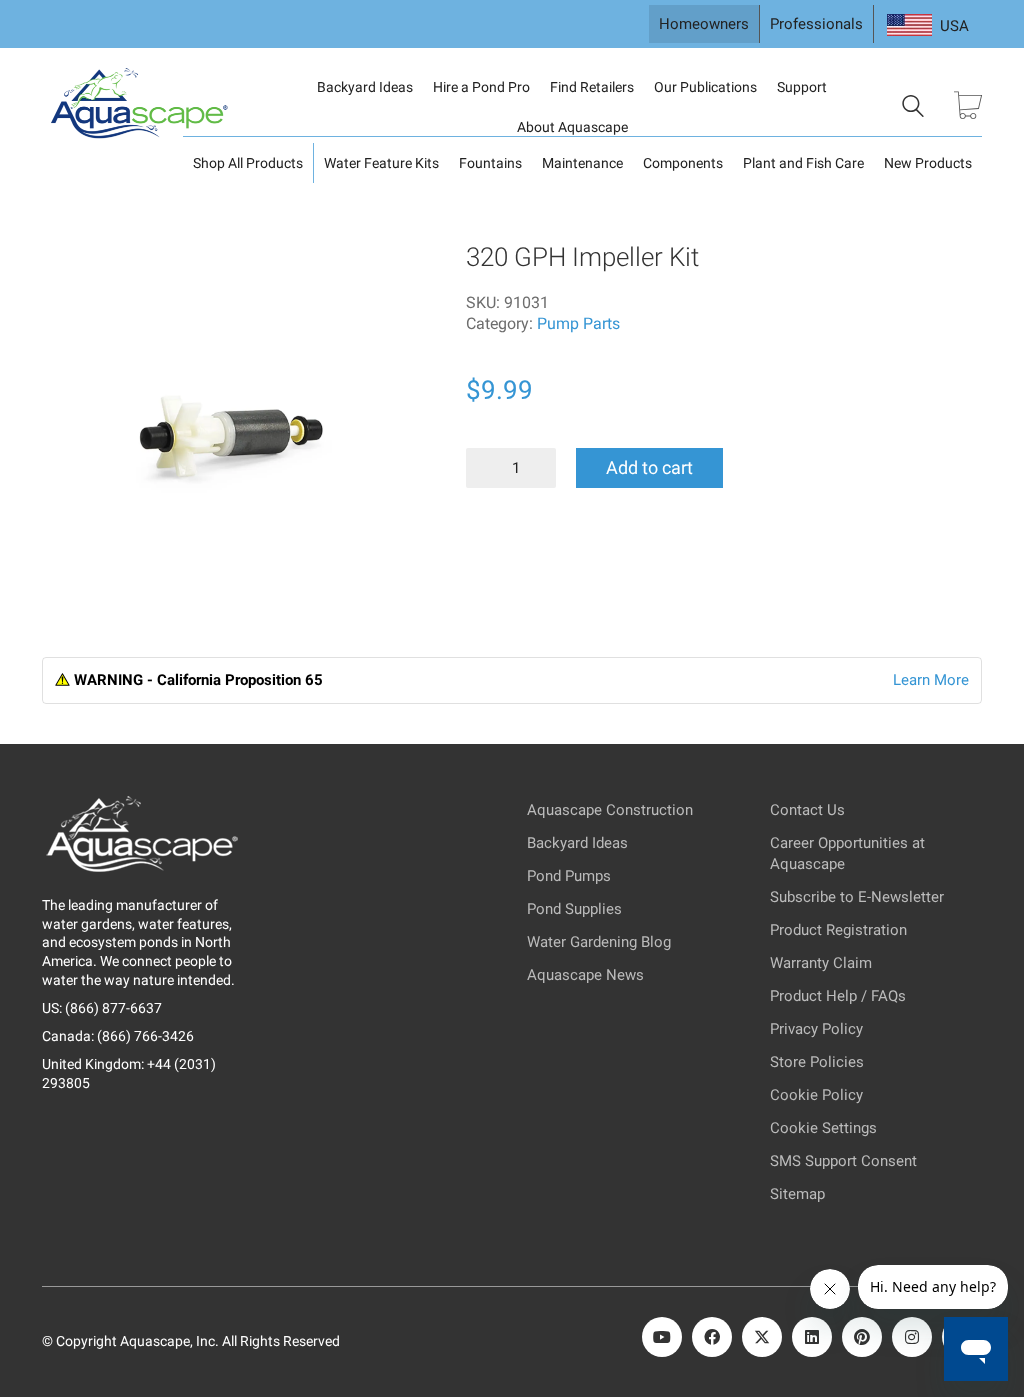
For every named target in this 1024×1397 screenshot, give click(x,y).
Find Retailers (592, 87)
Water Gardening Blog (599, 942)
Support (802, 87)
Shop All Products (248, 163)
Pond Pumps (569, 876)
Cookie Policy (816, 1095)
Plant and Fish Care (803, 163)
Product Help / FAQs (838, 996)
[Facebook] (712, 1337)
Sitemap (797, 1194)
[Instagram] (912, 1337)
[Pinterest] (862, 1337)
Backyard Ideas (365, 87)
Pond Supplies (574, 909)
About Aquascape (572, 127)
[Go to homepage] (142, 107)
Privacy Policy (816, 1029)
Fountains (490, 163)
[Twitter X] (762, 1337)
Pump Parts (578, 323)
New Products (928, 163)
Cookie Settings (823, 1128)
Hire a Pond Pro (481, 87)
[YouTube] (662, 1337)
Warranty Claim (821, 963)
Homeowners (704, 24)
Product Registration (838, 930)
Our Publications (705, 87)
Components (683, 163)
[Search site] (913, 109)
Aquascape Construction (610, 810)
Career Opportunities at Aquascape (847, 853)
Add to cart (649, 467)
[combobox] (928, 26)
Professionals (816, 24)
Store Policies (817, 1062)
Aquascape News (585, 975)
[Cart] (968, 107)
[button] (71, 270)
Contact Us (807, 810)
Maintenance (582, 163)
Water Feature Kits (381, 163)
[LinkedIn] (812, 1337)
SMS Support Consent (843, 1161)
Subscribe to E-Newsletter (857, 897)
